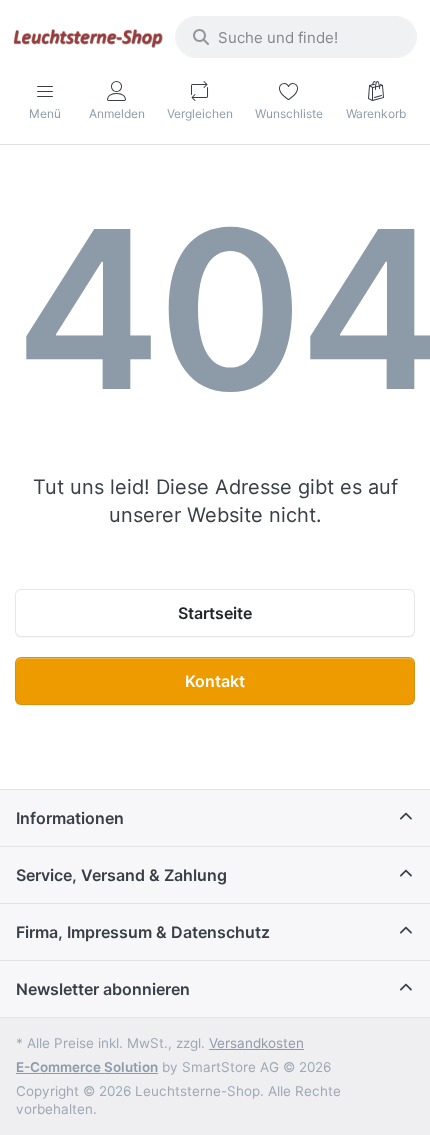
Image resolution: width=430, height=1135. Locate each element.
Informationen (70, 818)
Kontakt (215, 681)
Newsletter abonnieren (103, 989)
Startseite (215, 613)
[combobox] (296, 37)
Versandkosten (256, 1043)
